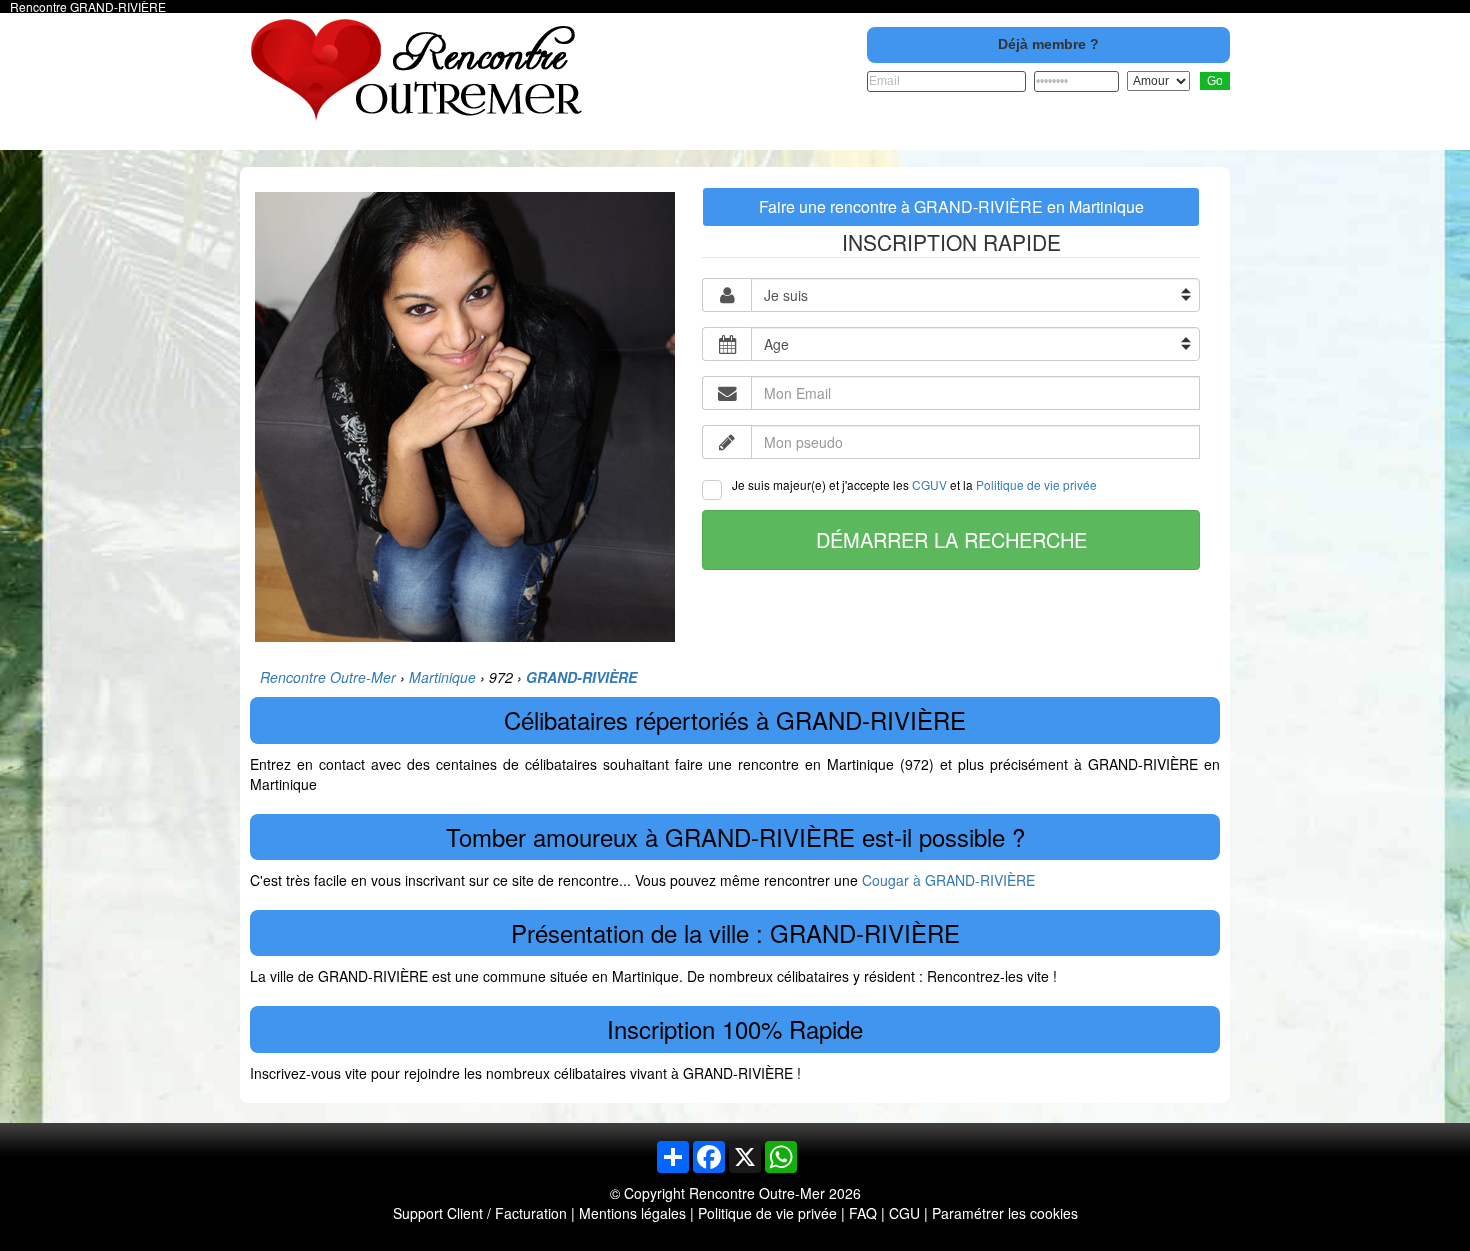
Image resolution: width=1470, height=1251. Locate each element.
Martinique (442, 677)
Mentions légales (632, 1213)
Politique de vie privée (1036, 484)
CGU (904, 1213)
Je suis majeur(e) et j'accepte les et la (914, 484)
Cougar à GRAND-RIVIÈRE (948, 880)
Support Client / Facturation (480, 1213)
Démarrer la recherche (951, 539)
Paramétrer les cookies (1005, 1213)
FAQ (863, 1213)
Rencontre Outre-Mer (328, 677)
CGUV (929, 484)
